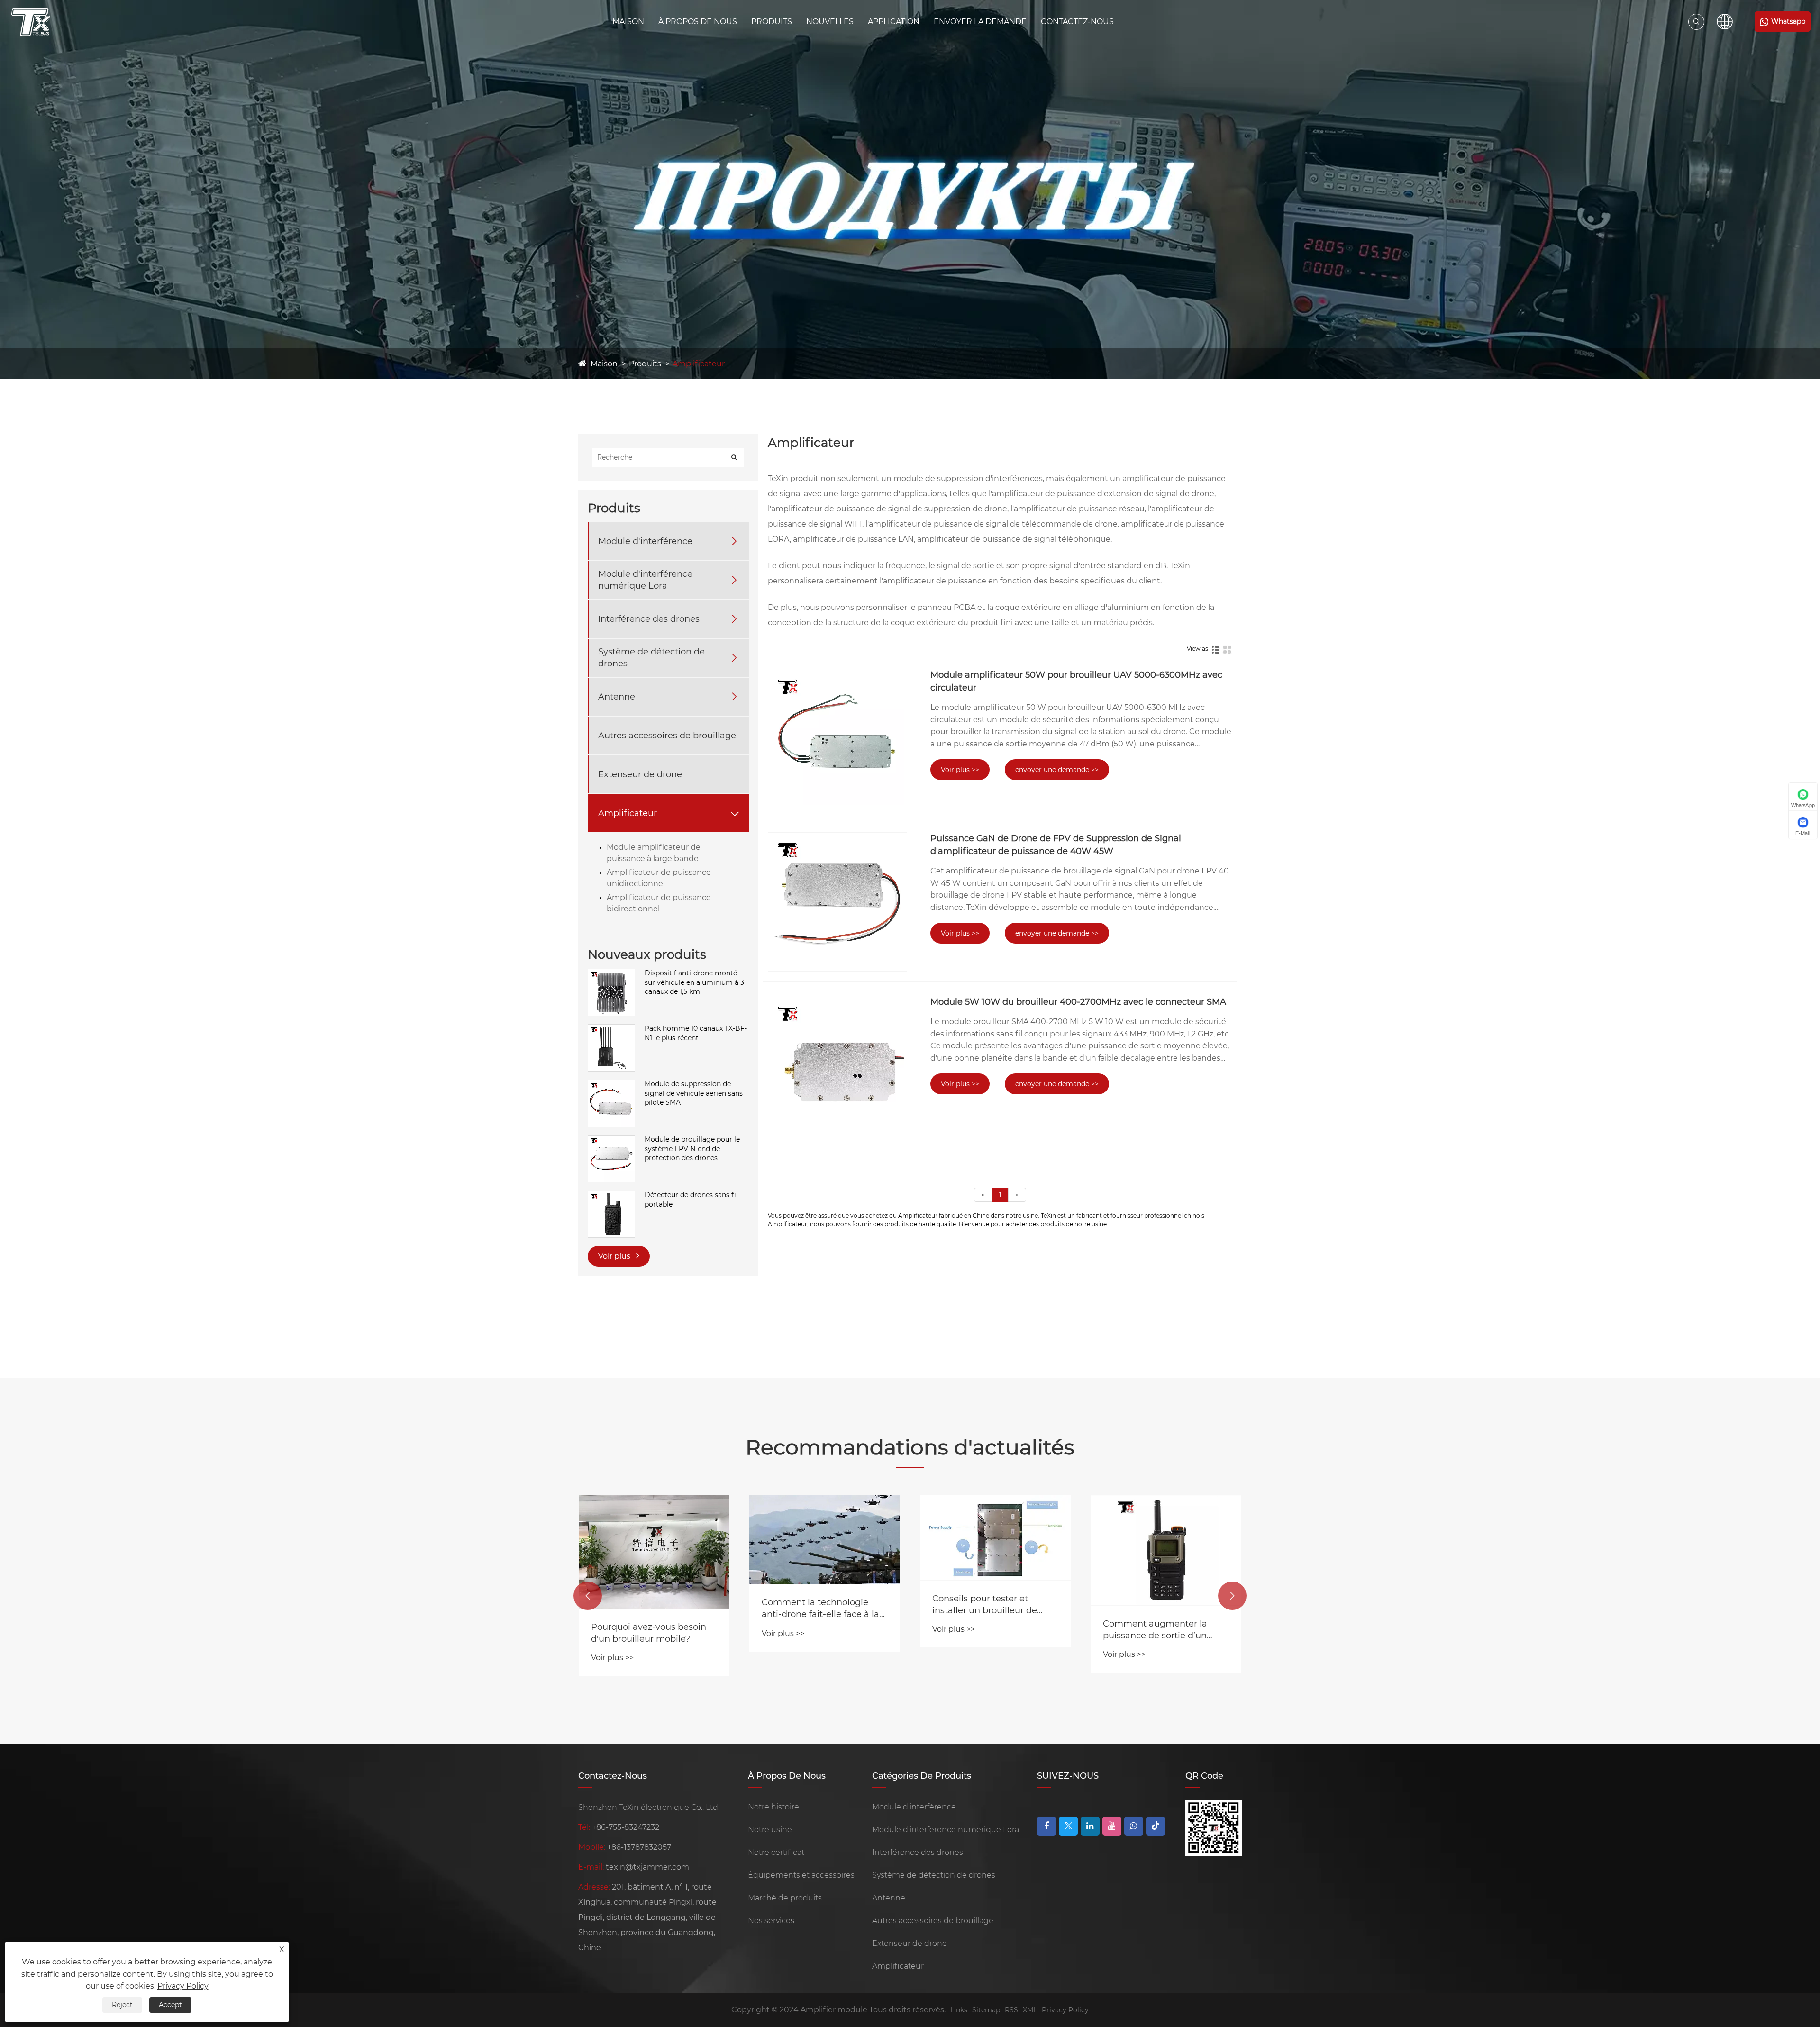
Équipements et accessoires (801, 1875)
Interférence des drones (649, 619)
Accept (170, 2005)
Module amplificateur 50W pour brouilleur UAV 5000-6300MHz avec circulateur (1076, 681)
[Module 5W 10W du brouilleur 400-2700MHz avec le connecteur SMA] (837, 1065)
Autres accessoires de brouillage (667, 736)
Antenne (617, 697)
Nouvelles (830, 22)
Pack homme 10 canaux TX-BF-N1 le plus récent (696, 1033)
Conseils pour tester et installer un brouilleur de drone (985, 1605)
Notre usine (770, 1830)
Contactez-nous (1077, 22)
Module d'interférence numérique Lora (645, 580)
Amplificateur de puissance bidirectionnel (659, 903)
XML (1030, 2010)
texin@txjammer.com (647, 1867)
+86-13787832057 (639, 1847)
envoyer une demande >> (1057, 770)
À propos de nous (698, 22)
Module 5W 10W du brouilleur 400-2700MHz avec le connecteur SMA (1078, 1002)
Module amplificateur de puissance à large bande (654, 853)
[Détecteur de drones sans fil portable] (611, 1195)
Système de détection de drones (651, 658)
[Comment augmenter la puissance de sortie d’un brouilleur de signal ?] (1166, 1550)
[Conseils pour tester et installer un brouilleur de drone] (995, 1538)
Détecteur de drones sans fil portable (691, 1200)
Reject (122, 2005)
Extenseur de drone (640, 774)
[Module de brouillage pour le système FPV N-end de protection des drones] (611, 1140)
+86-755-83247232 (626, 1827)
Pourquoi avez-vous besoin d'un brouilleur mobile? (649, 1633)
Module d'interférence (645, 541)
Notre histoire (773, 1807)
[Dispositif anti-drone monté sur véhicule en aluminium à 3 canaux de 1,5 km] (611, 973)
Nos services (771, 1921)
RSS (1011, 2010)
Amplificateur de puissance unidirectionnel (659, 878)
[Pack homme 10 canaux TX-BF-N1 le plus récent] (611, 1029)
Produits (772, 22)
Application (894, 22)
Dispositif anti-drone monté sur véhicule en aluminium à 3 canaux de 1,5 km (694, 982)
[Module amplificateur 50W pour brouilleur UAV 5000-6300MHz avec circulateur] (837, 738)
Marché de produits (785, 1898)
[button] (588, 1596)
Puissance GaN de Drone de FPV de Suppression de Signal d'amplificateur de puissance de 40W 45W (1056, 845)
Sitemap (986, 2010)
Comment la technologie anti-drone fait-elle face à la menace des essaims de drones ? (820, 1609)
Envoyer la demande (980, 22)
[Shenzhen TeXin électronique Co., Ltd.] (31, 22)
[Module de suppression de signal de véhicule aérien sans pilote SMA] (611, 1084)
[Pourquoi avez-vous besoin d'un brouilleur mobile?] (654, 1552)
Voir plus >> (960, 770)
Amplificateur (699, 364)
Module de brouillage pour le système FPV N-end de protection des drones (692, 1149)
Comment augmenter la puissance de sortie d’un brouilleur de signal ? (1155, 1630)
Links (959, 2010)
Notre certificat (776, 1852)
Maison (628, 22)
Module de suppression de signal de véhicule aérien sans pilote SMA (694, 1093)
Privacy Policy (1065, 2010)
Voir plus (615, 1256)
